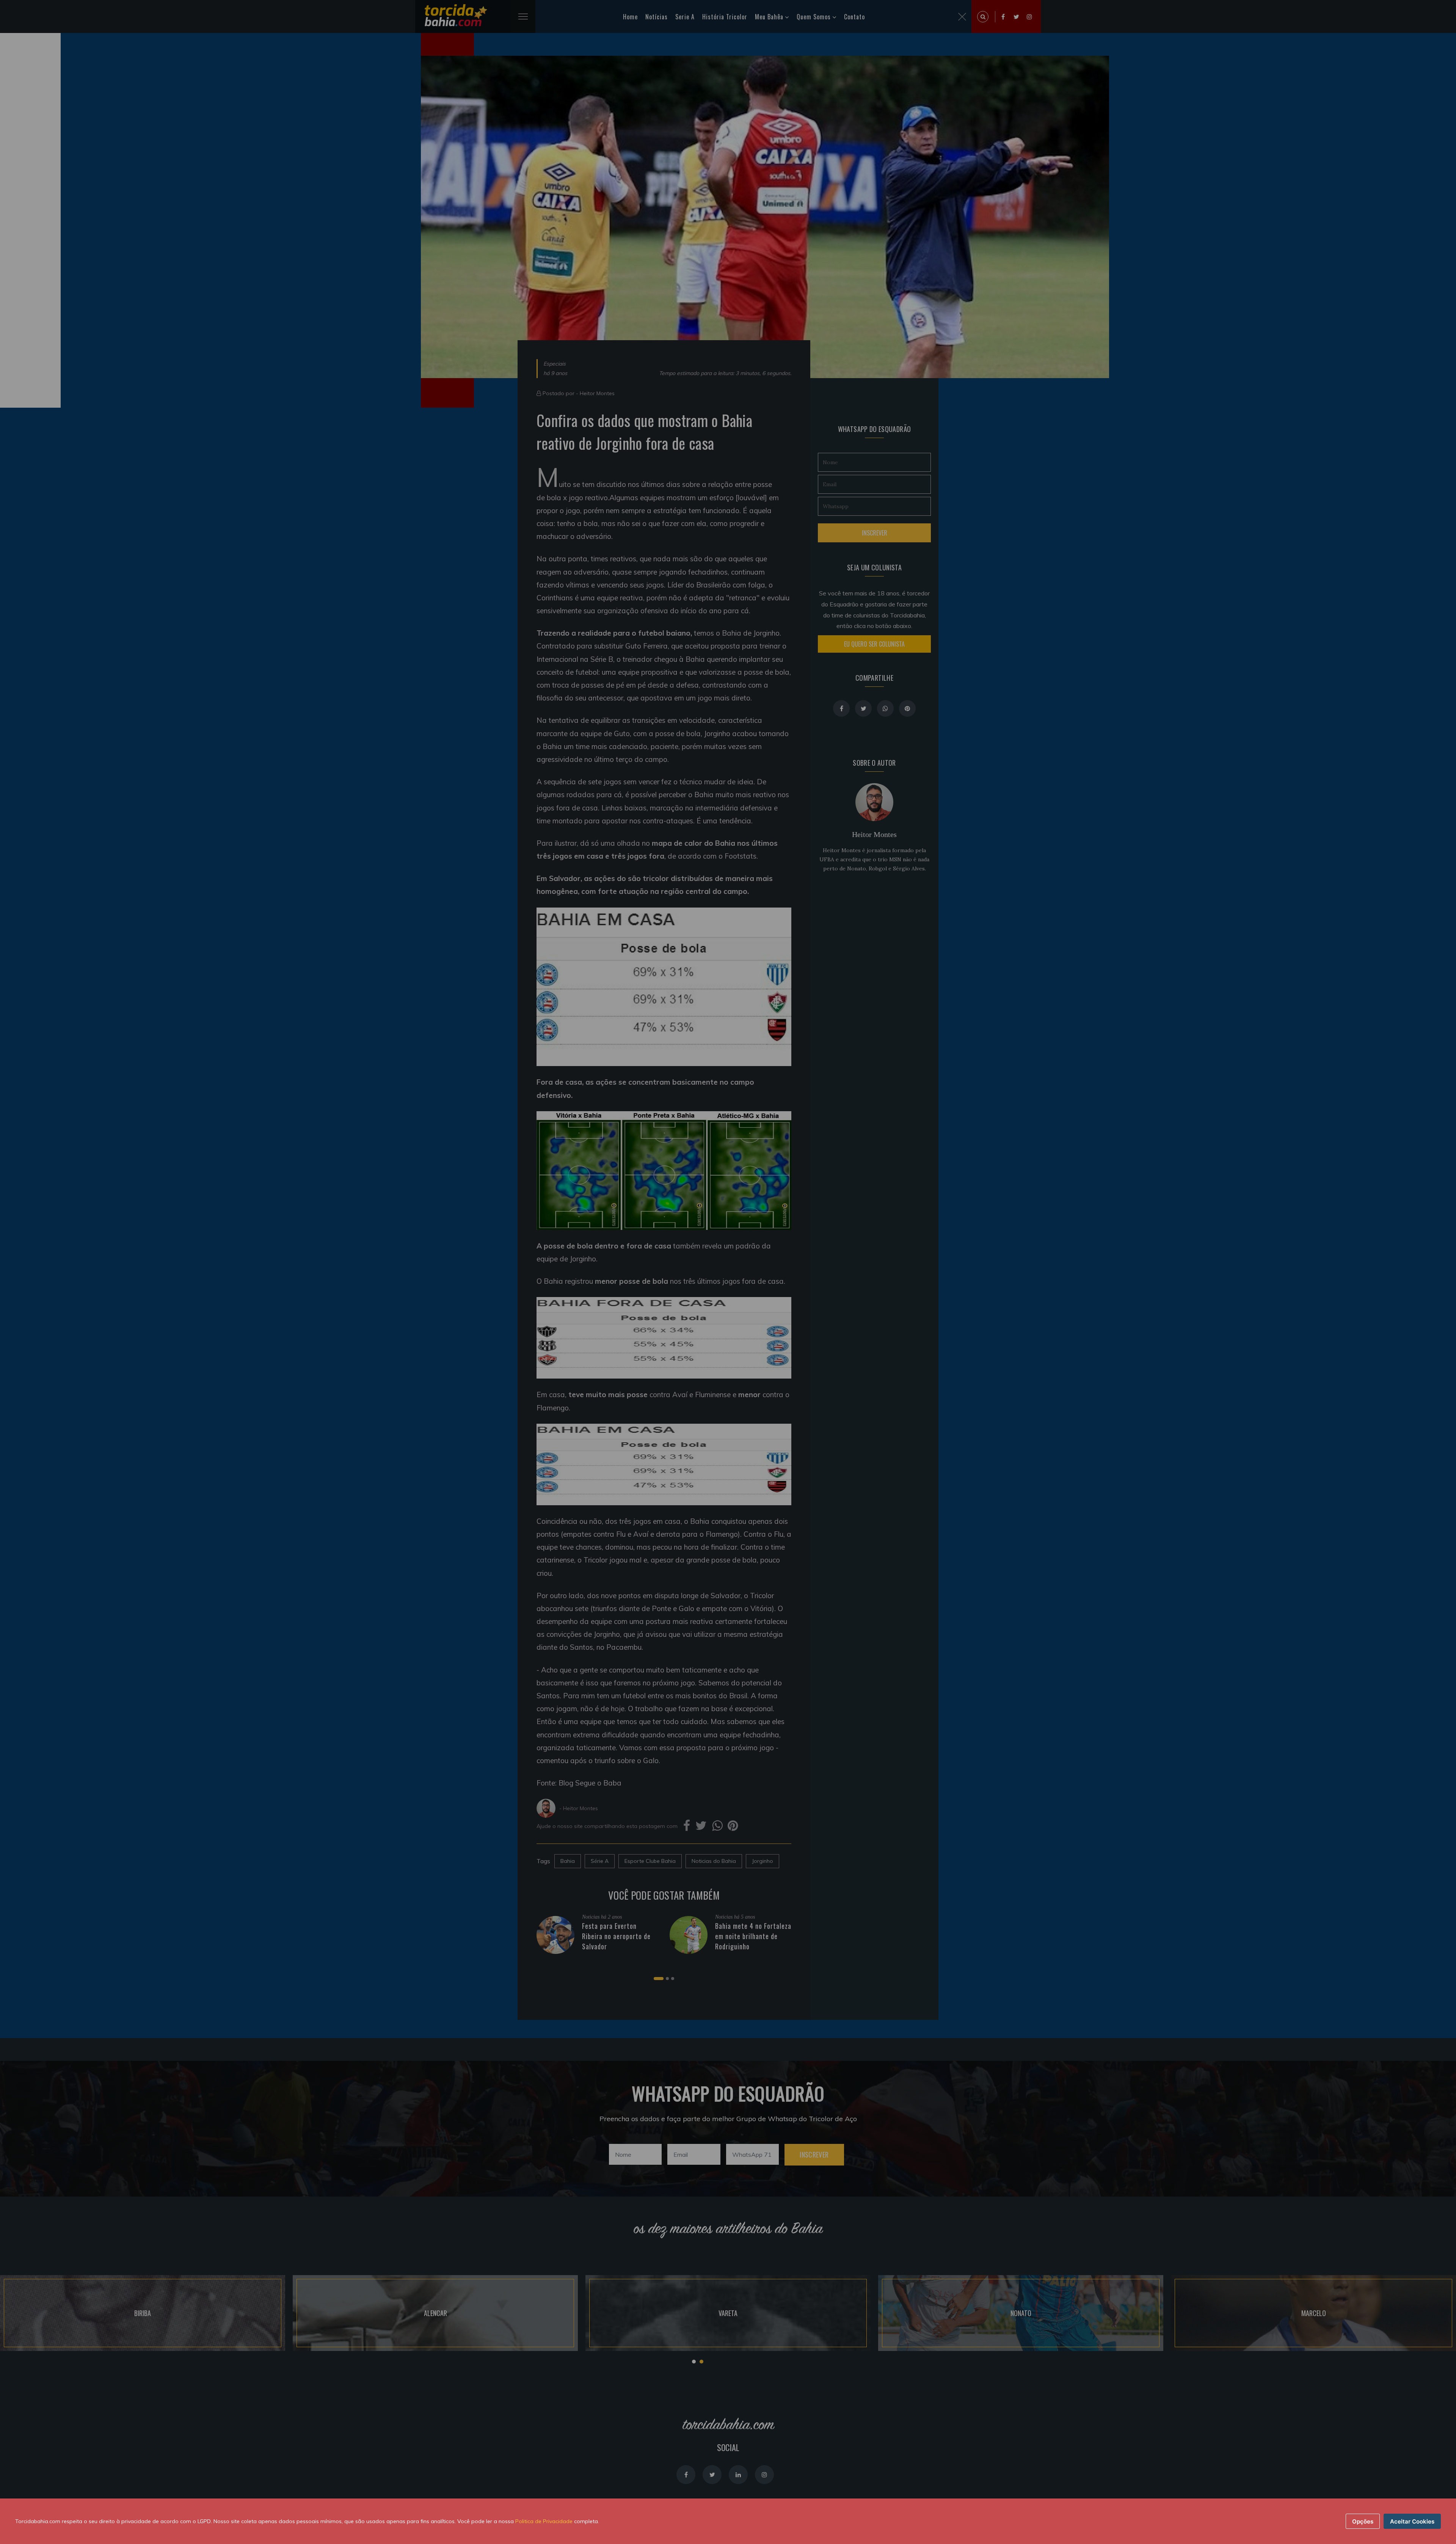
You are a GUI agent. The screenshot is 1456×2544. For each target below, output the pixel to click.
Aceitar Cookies (1412, 2521)
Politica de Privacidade (544, 2521)
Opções (1363, 2521)
